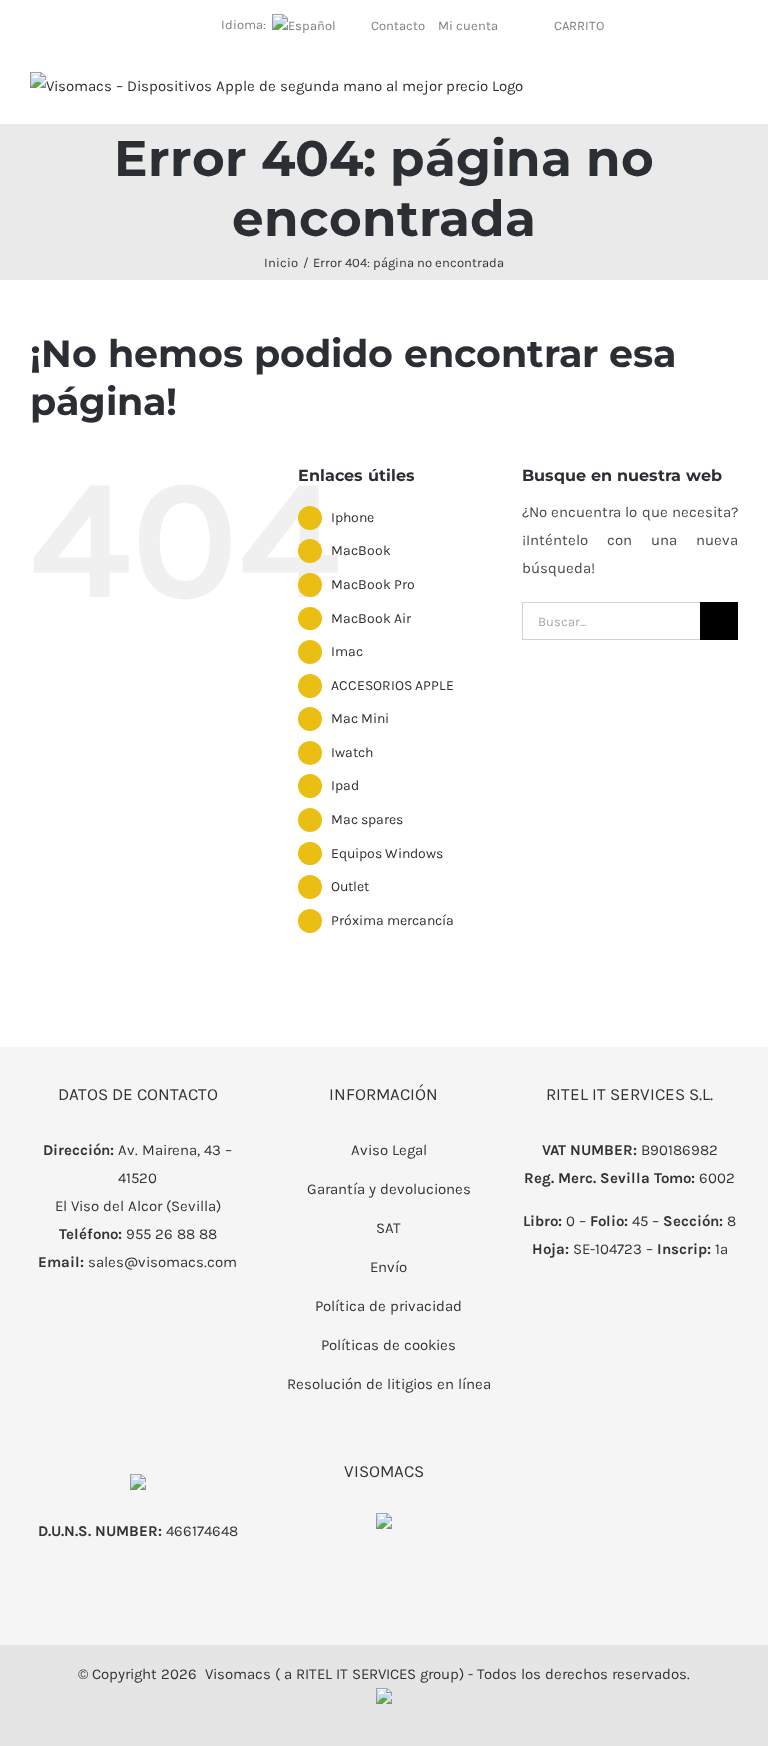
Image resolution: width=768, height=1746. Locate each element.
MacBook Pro (373, 584)
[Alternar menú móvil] (730, 92)
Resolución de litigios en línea (389, 1384)
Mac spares (367, 819)
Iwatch (352, 752)
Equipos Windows (387, 853)
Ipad (345, 785)
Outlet (350, 886)
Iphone (352, 517)
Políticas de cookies (388, 1345)
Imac (347, 651)
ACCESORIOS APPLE (392, 685)
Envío (388, 1267)
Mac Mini (360, 718)
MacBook (361, 550)
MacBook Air (371, 618)
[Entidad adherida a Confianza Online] (384, 1527)
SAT (388, 1228)
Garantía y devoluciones (389, 1189)
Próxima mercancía (392, 920)
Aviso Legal (389, 1150)
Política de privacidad (388, 1306)
